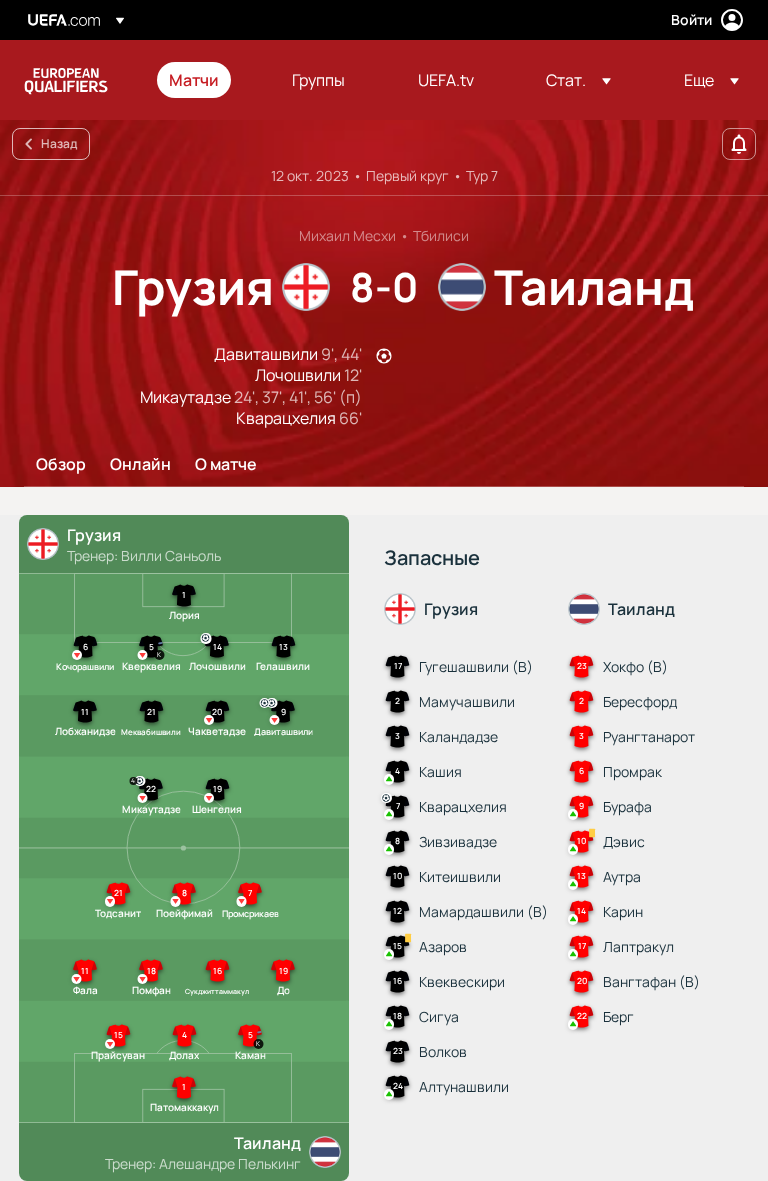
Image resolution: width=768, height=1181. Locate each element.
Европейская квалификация (66, 80)
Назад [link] (59, 143)
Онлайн (140, 465)
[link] (194, 80)
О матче (226, 465)
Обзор (61, 465)
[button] (578, 80)
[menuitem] (205, 80)
